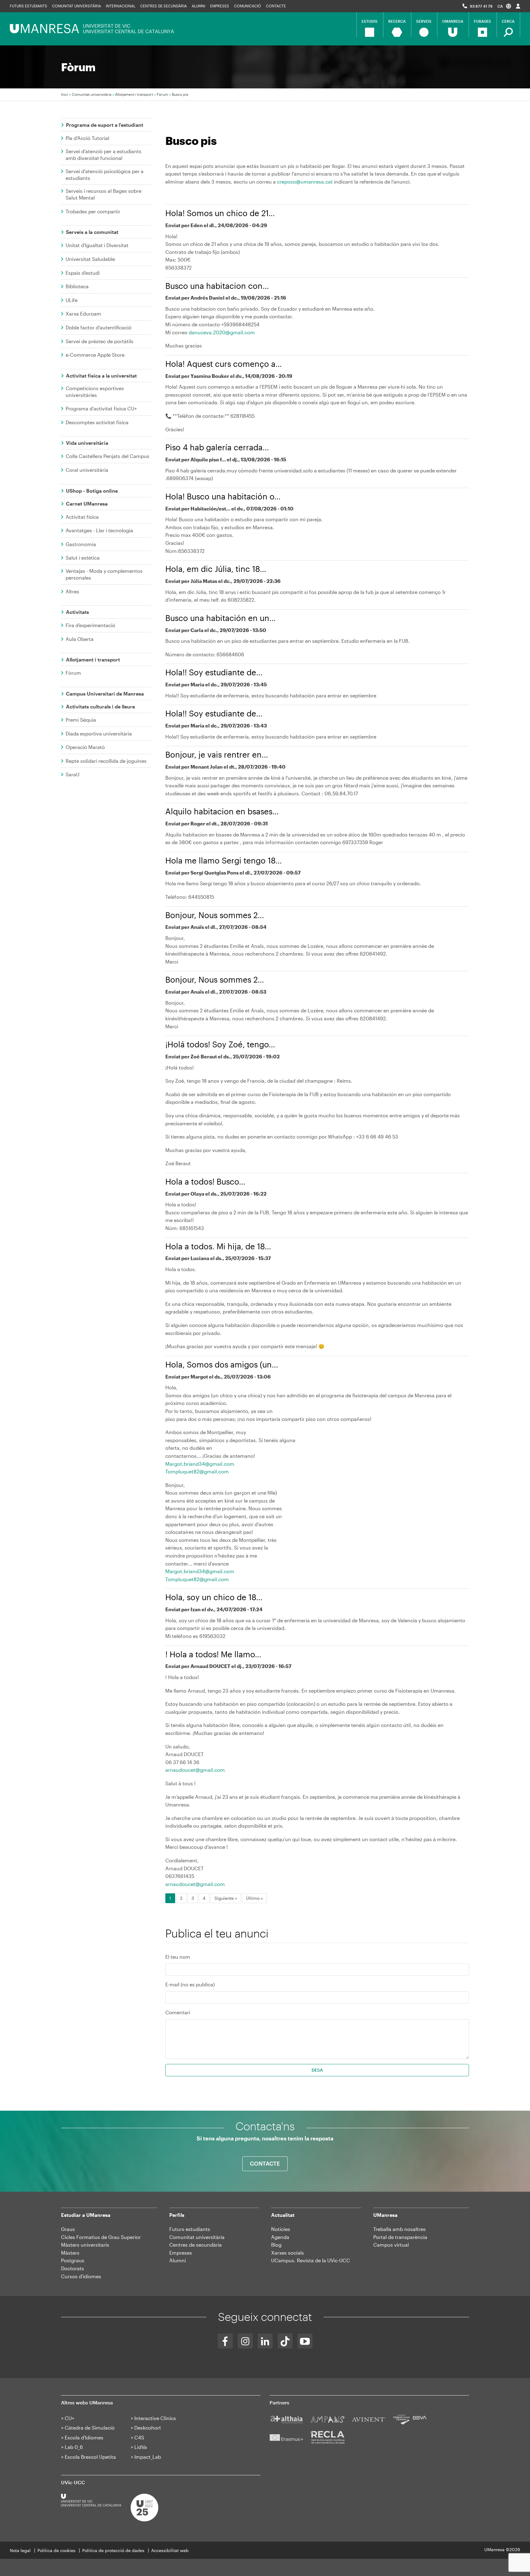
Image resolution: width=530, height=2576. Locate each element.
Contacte (276, 6)
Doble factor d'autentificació (99, 327)
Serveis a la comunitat (92, 232)
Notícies (281, 2229)
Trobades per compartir (93, 211)
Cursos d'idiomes (81, 2276)
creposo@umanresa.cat (305, 182)
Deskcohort (148, 2428)
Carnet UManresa (87, 504)
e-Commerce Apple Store (95, 355)
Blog (276, 2245)
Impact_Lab (148, 2457)
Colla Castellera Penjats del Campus (108, 456)
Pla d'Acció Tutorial (87, 138)
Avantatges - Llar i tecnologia (99, 530)
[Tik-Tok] (285, 2341)
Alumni (198, 6)
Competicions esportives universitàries (95, 392)
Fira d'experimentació (90, 625)
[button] (504, 6)
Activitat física (82, 517)
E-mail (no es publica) (190, 1984)
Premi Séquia (81, 720)
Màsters (70, 2253)
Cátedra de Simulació (90, 2428)
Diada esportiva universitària (99, 733)
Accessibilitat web (170, 2550)
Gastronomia (81, 544)
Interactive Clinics (155, 2418)
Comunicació (248, 6)
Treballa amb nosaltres (399, 2229)
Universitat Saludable (90, 259)
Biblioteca (77, 286)
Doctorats (73, 2268)
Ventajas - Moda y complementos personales (104, 574)
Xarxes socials (288, 2253)
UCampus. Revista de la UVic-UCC (311, 2260)
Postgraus (73, 2260)
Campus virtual (391, 2245)
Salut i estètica (83, 558)
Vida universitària (87, 443)
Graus (68, 2229)
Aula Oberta (80, 639)
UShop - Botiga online (92, 491)
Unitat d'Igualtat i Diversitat (97, 245)
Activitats (77, 612)
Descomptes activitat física (97, 422)
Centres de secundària (196, 2245)
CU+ (69, 2418)
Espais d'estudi (83, 273)
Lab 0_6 (74, 2447)
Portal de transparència (400, 2237)
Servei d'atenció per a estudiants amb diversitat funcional (104, 155)
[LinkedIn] (265, 2341)
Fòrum (162, 94)
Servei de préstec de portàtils (100, 341)
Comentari (178, 2012)
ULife (72, 300)
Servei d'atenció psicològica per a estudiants (105, 175)
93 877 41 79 (481, 6)
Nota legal (20, 2550)
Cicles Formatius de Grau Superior (101, 2237)
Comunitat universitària (77, 6)
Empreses (220, 6)
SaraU (73, 774)
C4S (139, 2437)
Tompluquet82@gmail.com (197, 1471)
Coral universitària (87, 470)
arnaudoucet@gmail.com (195, 1770)
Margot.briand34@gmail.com (200, 1464)
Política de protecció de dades (113, 2550)
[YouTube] (305, 2341)
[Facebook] (225, 2341)
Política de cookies (56, 2550)
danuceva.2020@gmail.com (222, 332)
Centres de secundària (163, 6)
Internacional (121, 6)
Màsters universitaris (85, 2245)
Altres (72, 591)
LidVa (141, 2447)
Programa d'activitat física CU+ (101, 408)
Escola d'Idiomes (84, 2437)
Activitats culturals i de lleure (100, 706)
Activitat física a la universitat (101, 376)
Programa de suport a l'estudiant (105, 125)
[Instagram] (245, 2341)
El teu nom (178, 1957)
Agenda (280, 2237)
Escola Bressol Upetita (90, 2457)
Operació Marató (85, 747)
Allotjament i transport (134, 94)
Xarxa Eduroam (83, 314)
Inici (65, 94)
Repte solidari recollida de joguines (106, 761)
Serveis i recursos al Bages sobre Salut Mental (104, 194)
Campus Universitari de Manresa (105, 694)
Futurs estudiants (29, 6)
